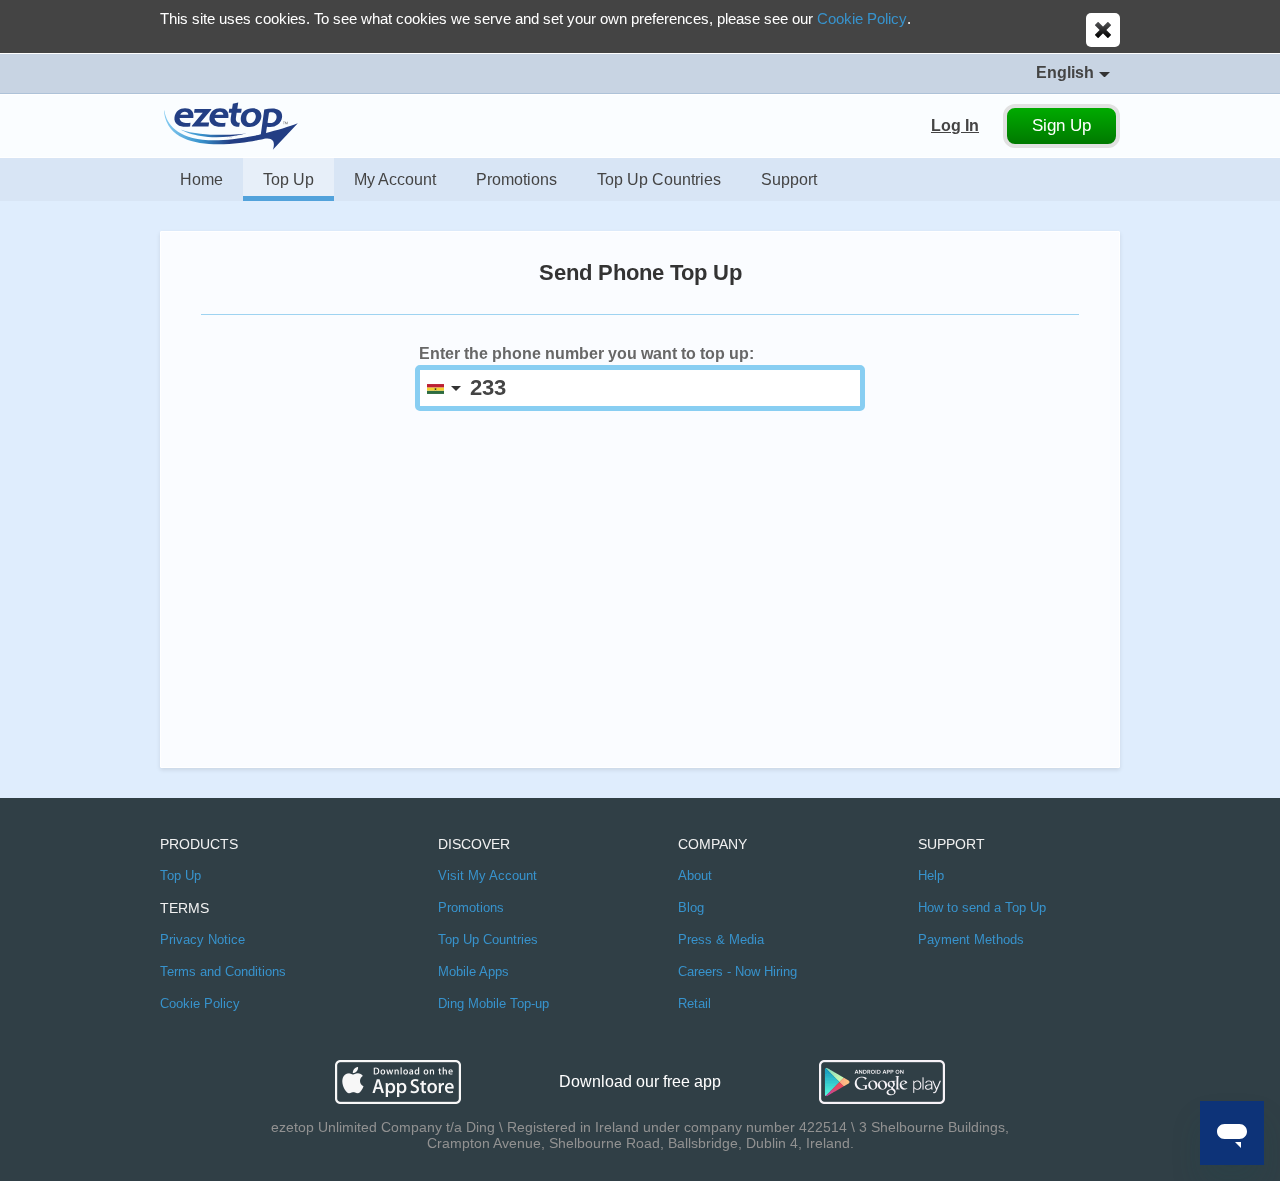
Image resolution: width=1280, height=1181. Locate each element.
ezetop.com (231, 126)
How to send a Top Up (982, 907)
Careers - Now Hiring (737, 971)
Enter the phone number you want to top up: (586, 353)
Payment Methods (971, 939)
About (695, 875)
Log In (955, 125)
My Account (395, 179)
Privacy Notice (202, 939)
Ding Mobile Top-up (493, 1003)
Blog (691, 907)
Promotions (516, 179)
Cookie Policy (862, 18)
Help (931, 875)
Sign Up (1061, 125)
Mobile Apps (473, 971)
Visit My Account (487, 875)
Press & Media (721, 939)
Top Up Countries (659, 179)
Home (201, 179)
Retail (694, 1003)
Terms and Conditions (223, 971)
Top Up (288, 179)
